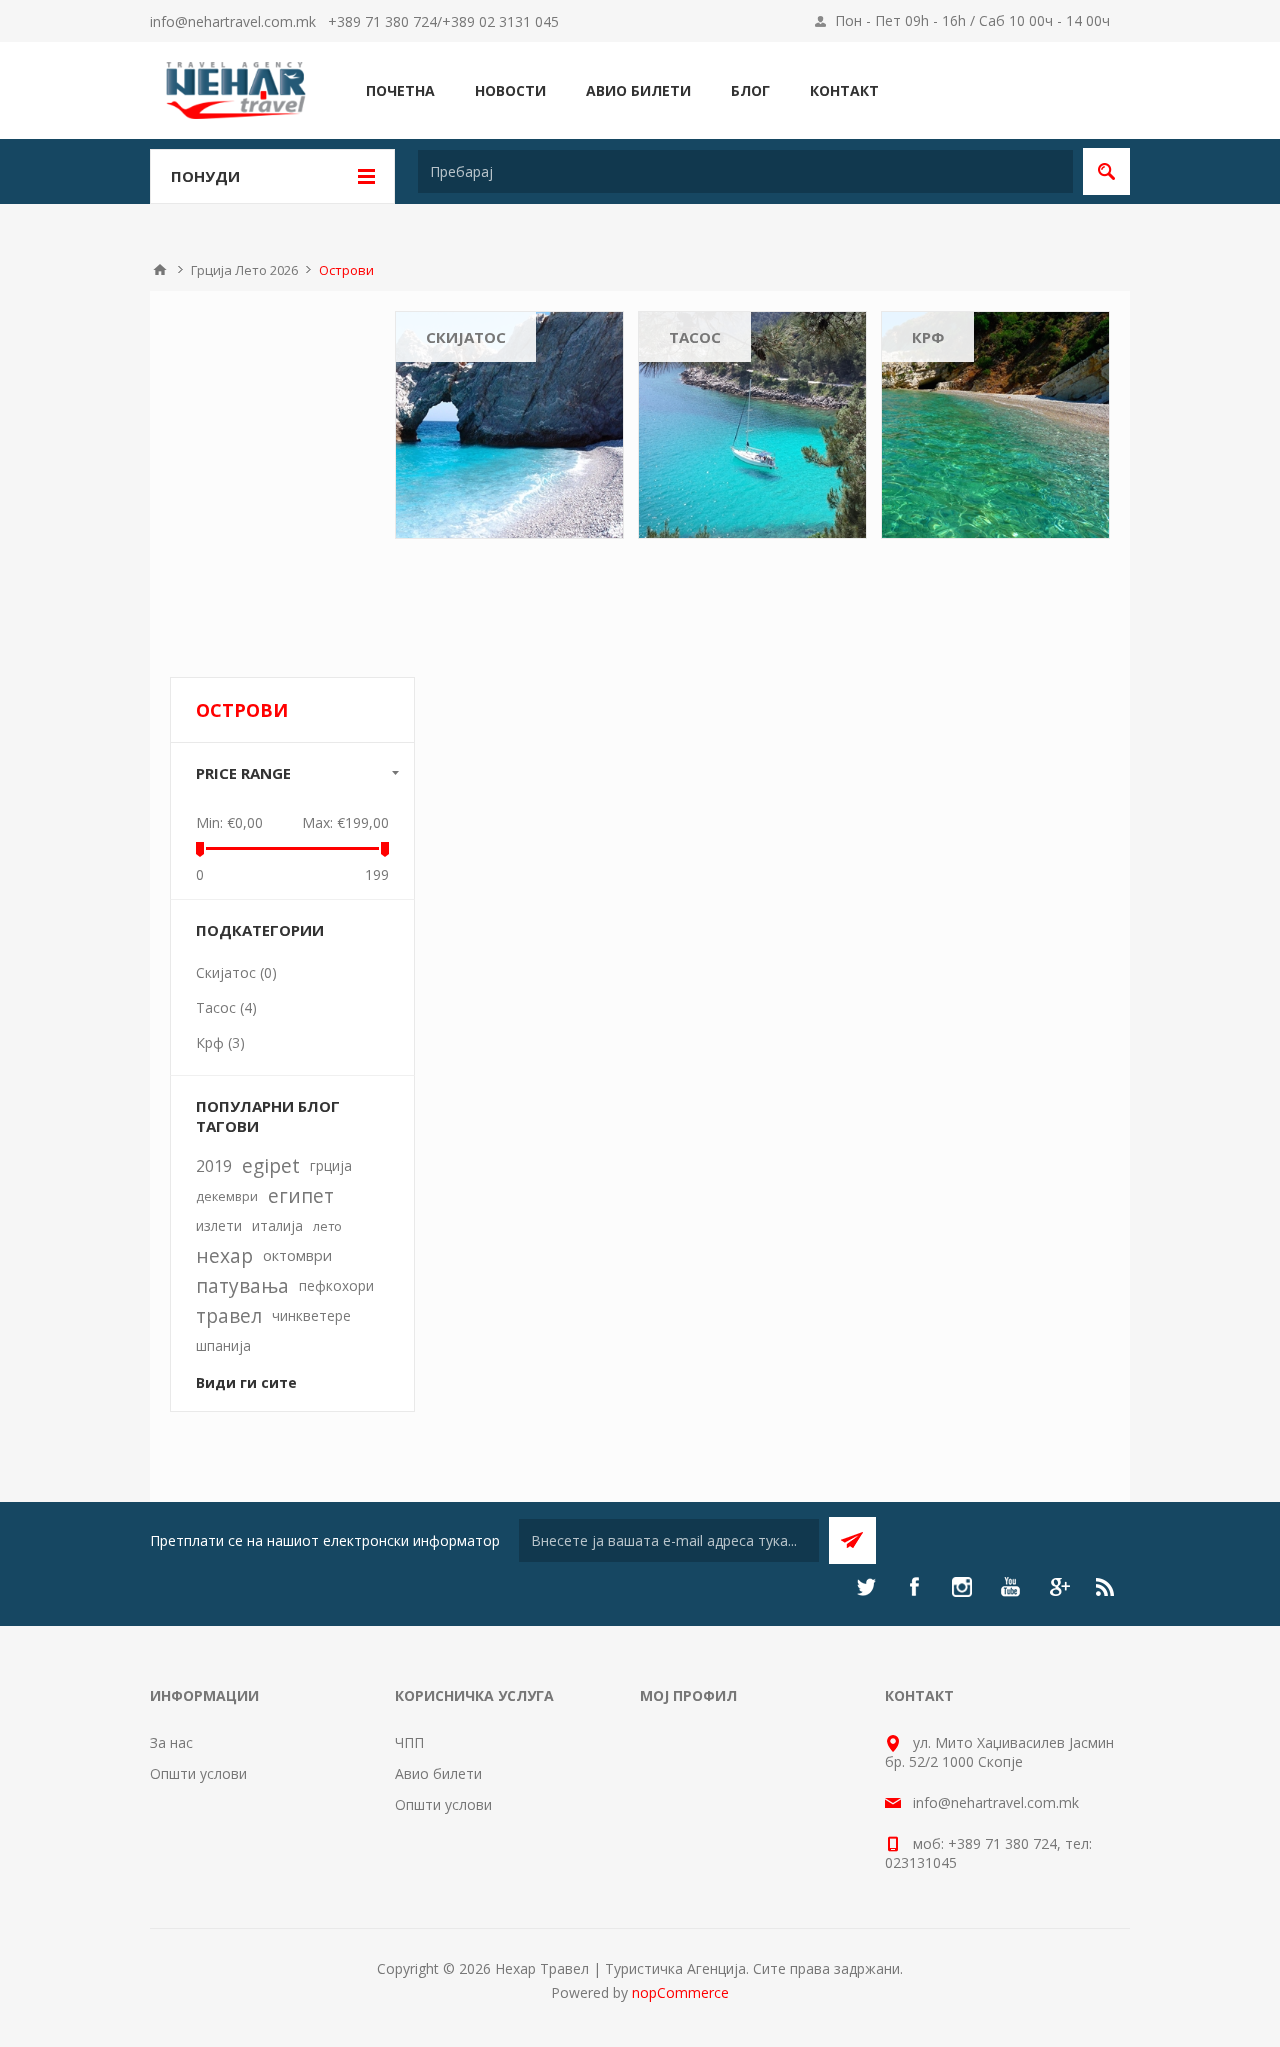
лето (327, 1226)
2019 (214, 1166)
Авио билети (438, 1773)
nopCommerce (680, 1992)
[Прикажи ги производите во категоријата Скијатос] (509, 425)
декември (227, 1196)
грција (331, 1165)
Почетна (160, 270)
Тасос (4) (226, 1007)
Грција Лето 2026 (244, 270)
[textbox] (745, 171)
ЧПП (409, 1742)
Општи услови (198, 1773)
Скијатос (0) (236, 972)
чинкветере (311, 1315)
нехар (224, 1255)
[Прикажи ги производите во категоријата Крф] (995, 425)
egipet (271, 1165)
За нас (171, 1742)
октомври (297, 1255)
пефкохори (336, 1285)
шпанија (223, 1345)
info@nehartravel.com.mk (233, 21)
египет (301, 1195)
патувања (242, 1285)
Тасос (695, 337)
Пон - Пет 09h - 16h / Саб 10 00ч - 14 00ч (972, 20)
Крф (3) (220, 1042)
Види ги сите (246, 1382)
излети (219, 1225)
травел (229, 1315)
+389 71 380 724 (382, 21)
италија (277, 1225)
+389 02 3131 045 (500, 21)
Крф (928, 337)
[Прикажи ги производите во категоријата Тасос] (752, 425)
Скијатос (466, 337)
